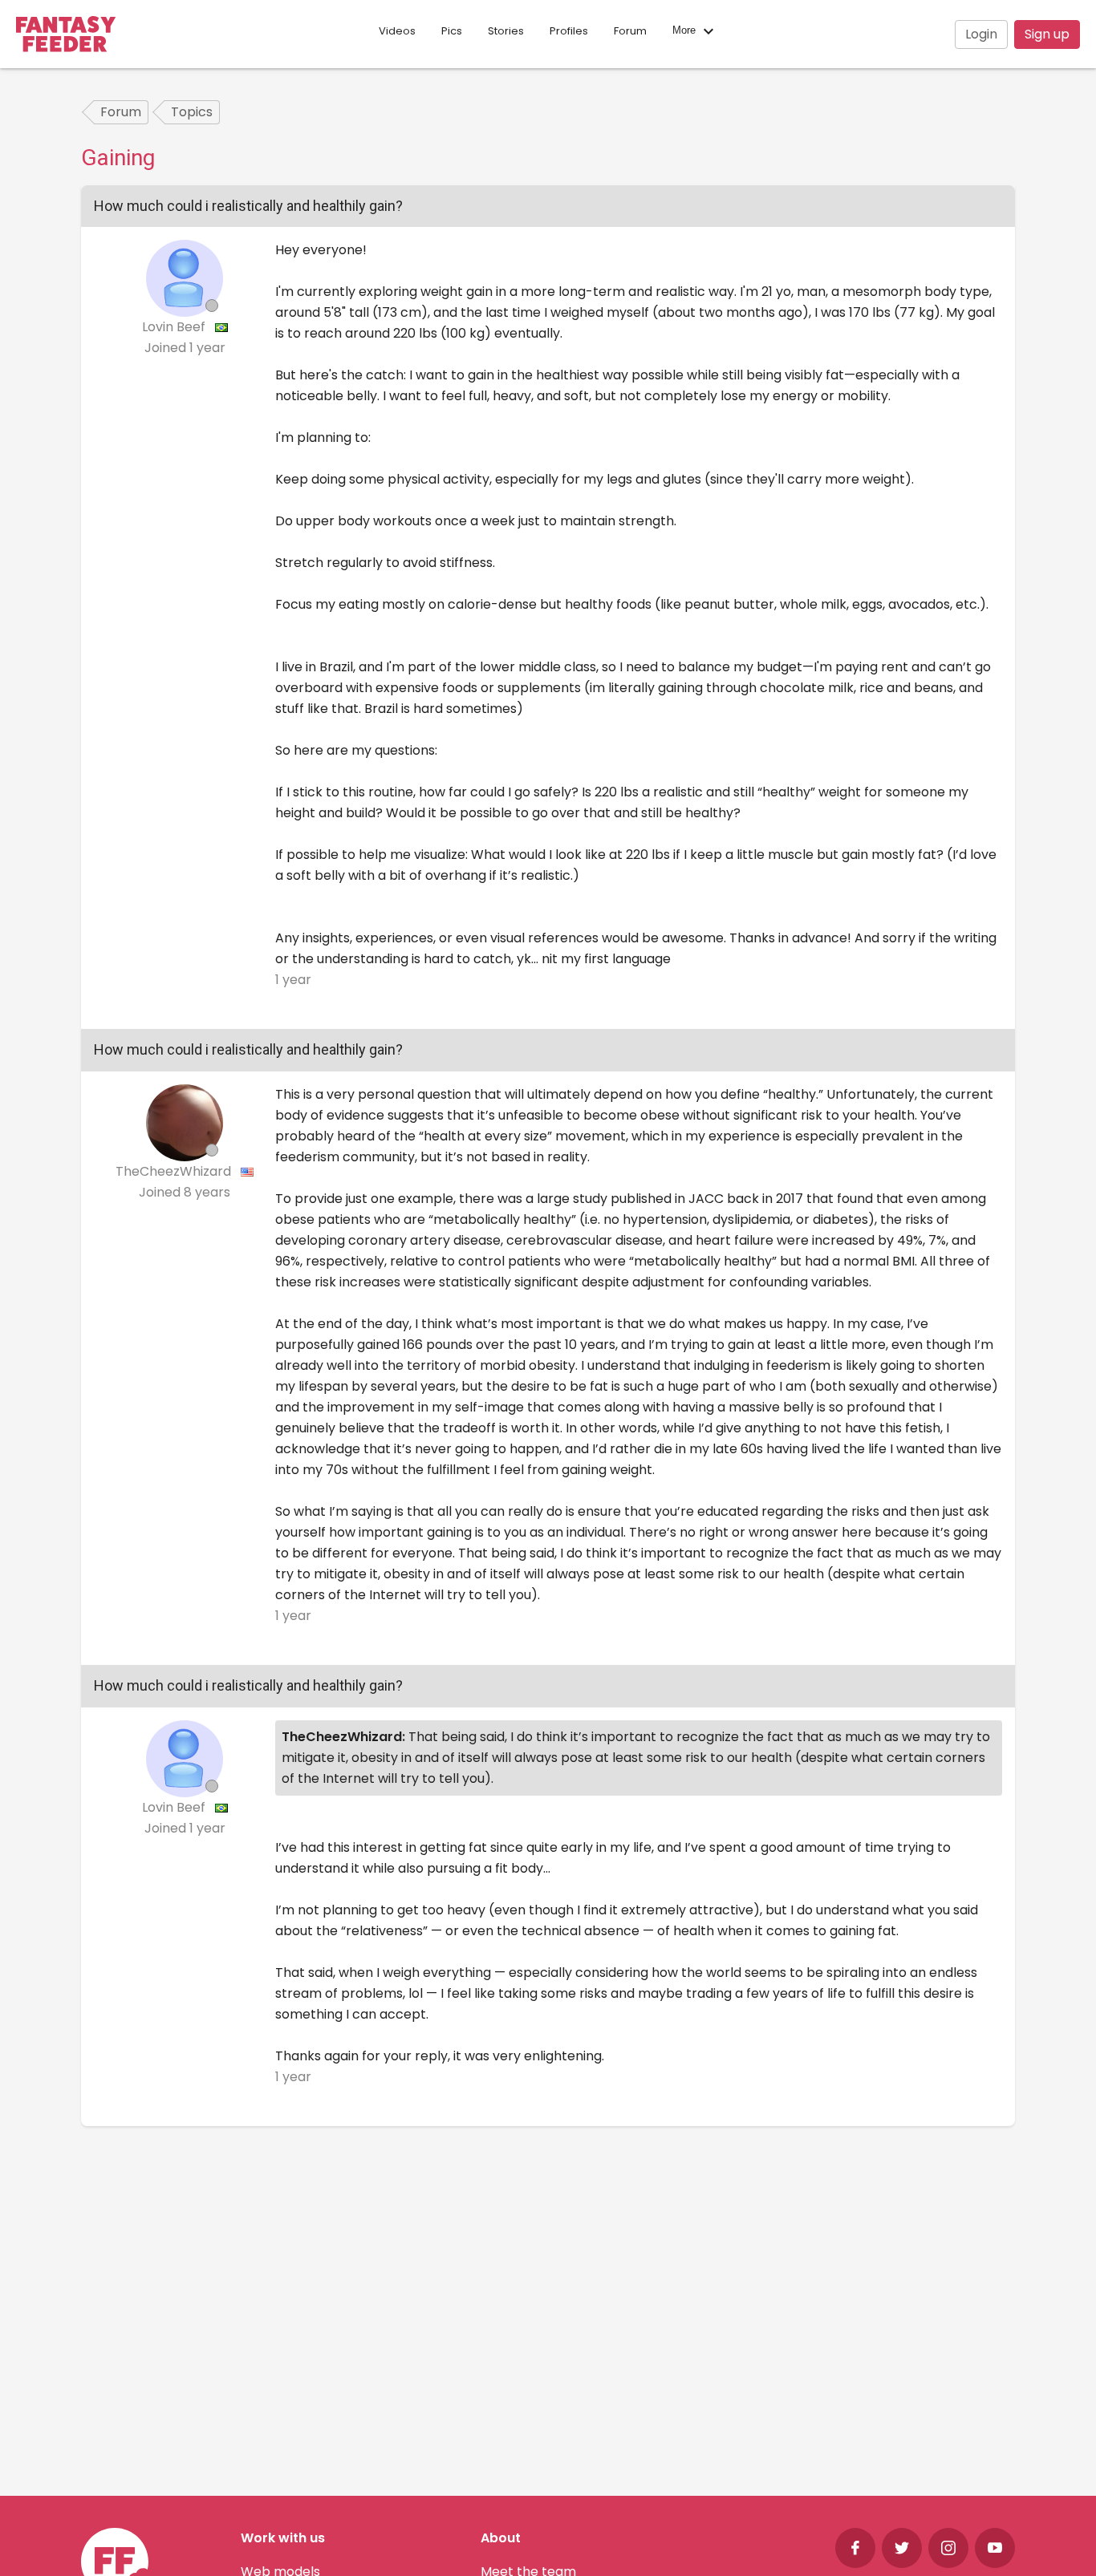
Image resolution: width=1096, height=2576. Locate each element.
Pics (452, 31)
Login (981, 34)
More (686, 31)
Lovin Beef (175, 327)
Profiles (569, 31)
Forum (630, 31)
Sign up (1047, 34)
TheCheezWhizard (175, 1171)
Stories (506, 31)
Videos (397, 31)
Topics (192, 112)
